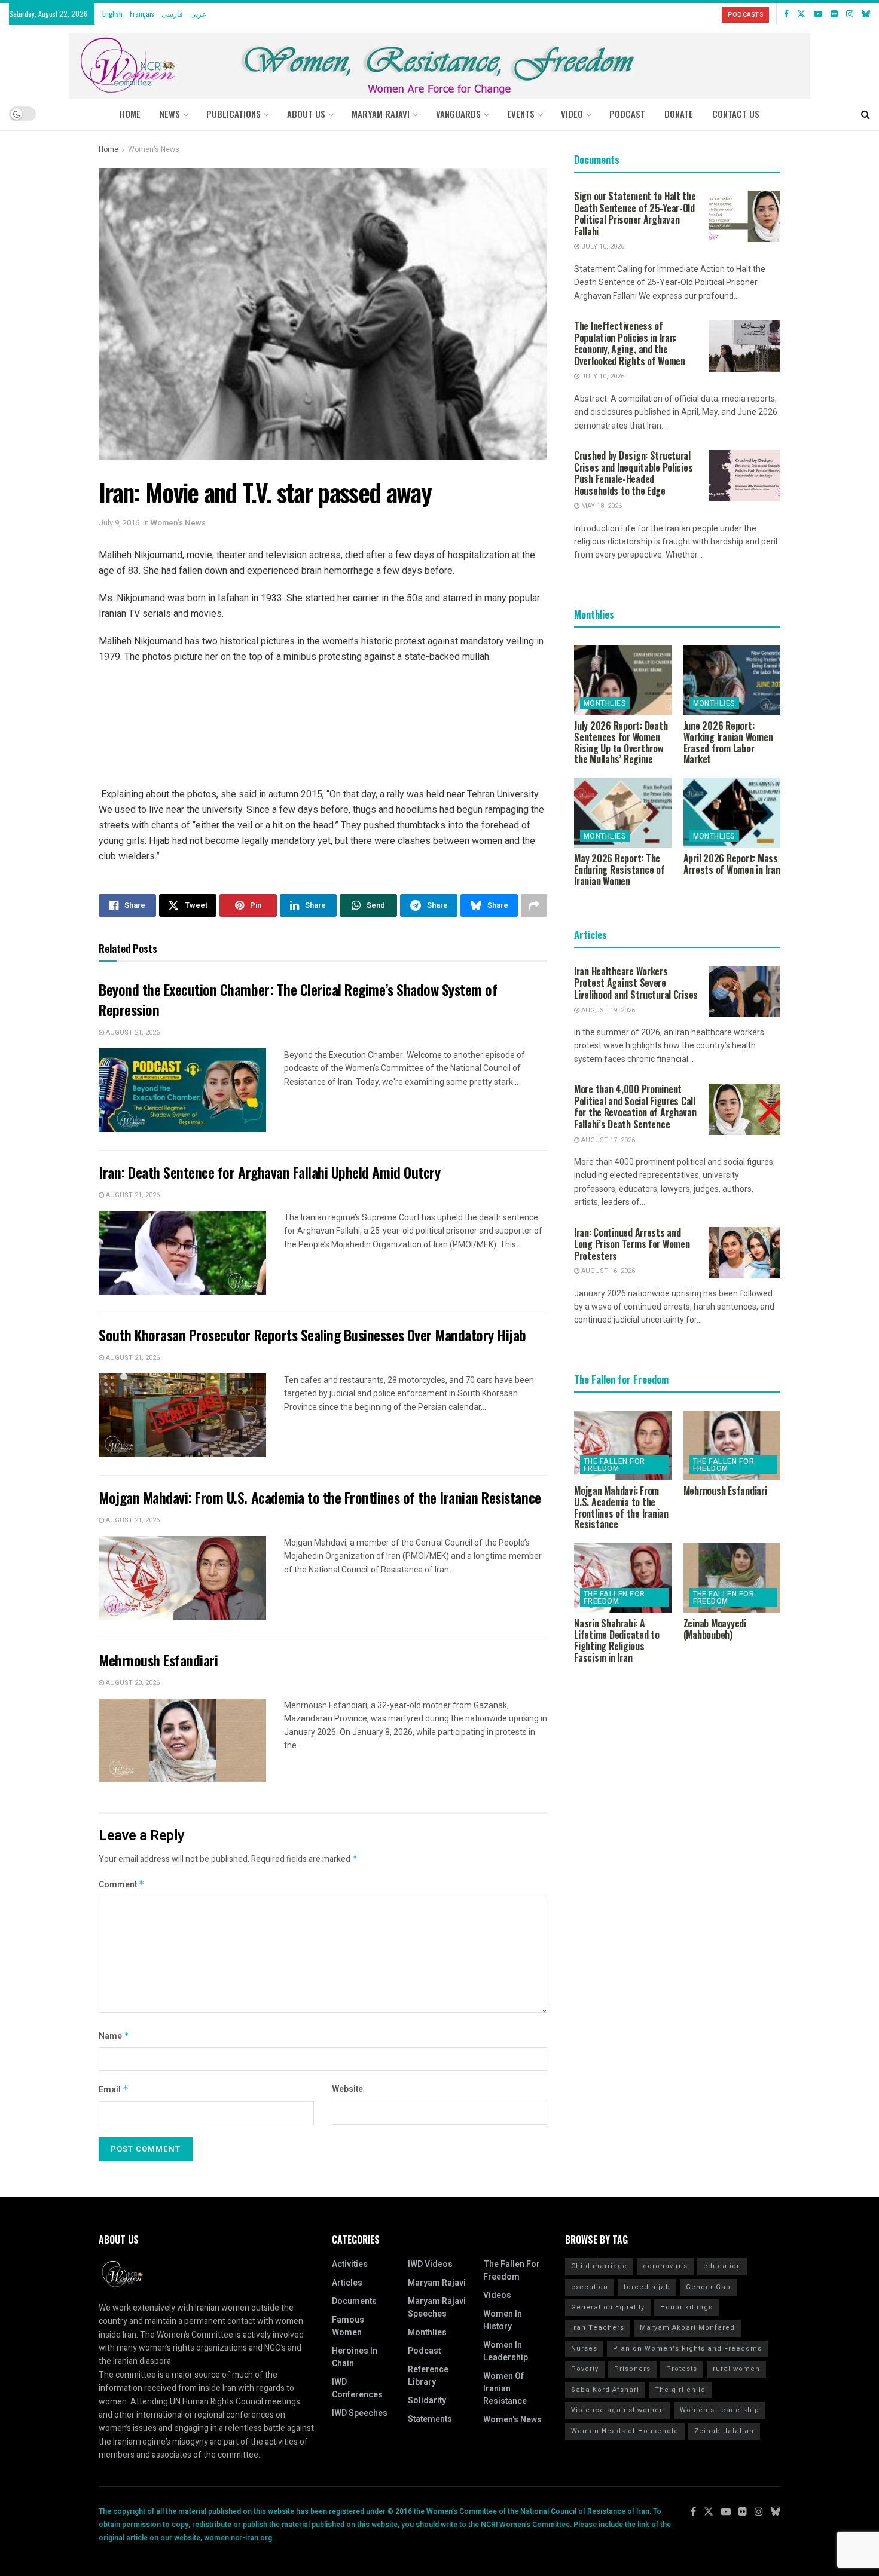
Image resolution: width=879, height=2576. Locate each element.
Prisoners (632, 2369)
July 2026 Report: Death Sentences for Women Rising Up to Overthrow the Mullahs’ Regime (621, 742)
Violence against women (618, 2410)
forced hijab (647, 2287)
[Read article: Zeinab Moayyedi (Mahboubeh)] (732, 1578)
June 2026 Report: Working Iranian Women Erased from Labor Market (728, 742)
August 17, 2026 (607, 1140)
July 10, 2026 (602, 247)
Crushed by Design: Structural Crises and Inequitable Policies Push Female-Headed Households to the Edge (633, 473)
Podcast (424, 2351)
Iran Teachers (598, 2328)
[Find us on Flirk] (834, 14)
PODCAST (627, 114)
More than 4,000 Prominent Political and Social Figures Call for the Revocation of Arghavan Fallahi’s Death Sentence (635, 1107)
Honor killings (686, 2307)
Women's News (154, 149)
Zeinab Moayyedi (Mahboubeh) (715, 1629)
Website (347, 2089)
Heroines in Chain (355, 2357)
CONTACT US (736, 114)
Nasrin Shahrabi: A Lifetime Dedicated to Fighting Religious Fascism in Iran (617, 1640)
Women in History (503, 2320)
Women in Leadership (506, 2351)
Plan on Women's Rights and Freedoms (687, 2349)
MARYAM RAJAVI (381, 114)
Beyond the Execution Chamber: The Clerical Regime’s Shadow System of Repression (298, 999)
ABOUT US (306, 114)
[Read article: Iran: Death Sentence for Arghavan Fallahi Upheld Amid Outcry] (182, 1253)
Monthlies (605, 703)
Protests (682, 2369)
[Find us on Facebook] (786, 14)
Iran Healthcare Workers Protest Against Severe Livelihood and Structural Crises (636, 983)
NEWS (170, 114)
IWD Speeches (360, 2413)
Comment (122, 1885)
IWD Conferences (357, 2388)
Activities (350, 2264)
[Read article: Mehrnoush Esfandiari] (182, 1740)
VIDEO (572, 114)
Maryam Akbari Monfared (687, 2328)
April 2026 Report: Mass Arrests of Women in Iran (732, 864)
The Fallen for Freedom (614, 1465)
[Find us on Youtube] (818, 14)
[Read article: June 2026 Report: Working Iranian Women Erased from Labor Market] (732, 680)
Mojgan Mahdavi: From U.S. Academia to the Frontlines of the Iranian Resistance (320, 1497)
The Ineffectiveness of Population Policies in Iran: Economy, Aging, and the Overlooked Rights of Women (630, 343)
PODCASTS (745, 15)
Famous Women (348, 2326)
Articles (347, 2283)
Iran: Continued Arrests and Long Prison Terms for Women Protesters (632, 1244)
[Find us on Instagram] (850, 14)
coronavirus (665, 2266)
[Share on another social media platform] (534, 905)
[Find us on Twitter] (801, 14)
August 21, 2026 (132, 1032)
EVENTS (521, 114)
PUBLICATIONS (234, 114)
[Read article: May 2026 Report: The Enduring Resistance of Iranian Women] (623, 813)
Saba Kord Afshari (605, 2390)
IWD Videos (430, 2264)
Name (114, 2036)
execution (590, 2287)
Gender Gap (708, 2287)
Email (114, 2090)
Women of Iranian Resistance (505, 2389)
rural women (736, 2369)
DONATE (679, 114)
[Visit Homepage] (439, 61)
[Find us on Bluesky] (866, 14)
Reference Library (428, 2376)
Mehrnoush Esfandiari (158, 1660)
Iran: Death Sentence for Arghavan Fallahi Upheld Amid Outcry (269, 1172)
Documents (354, 2301)
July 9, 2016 (119, 523)
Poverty (585, 2369)
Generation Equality (608, 2307)
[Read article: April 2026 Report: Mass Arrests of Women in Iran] (732, 813)
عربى (198, 13)
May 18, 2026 (601, 506)
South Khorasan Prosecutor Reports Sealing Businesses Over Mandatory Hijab (312, 1335)
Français (142, 13)
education (722, 2266)
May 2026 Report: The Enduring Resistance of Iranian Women (619, 870)
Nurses (584, 2349)
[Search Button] (866, 114)
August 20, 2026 (132, 1683)
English (112, 13)
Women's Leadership (720, 2410)
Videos (497, 2295)
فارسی (172, 13)
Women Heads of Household (625, 2431)
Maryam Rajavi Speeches (437, 2308)
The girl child (680, 2390)
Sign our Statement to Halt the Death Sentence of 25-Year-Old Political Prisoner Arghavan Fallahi (635, 214)
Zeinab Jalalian (724, 2431)
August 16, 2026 (607, 1271)
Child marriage (599, 2266)
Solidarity (427, 2401)
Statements (430, 2419)
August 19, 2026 (607, 1010)
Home (130, 114)
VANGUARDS (458, 114)
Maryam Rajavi (437, 2283)
